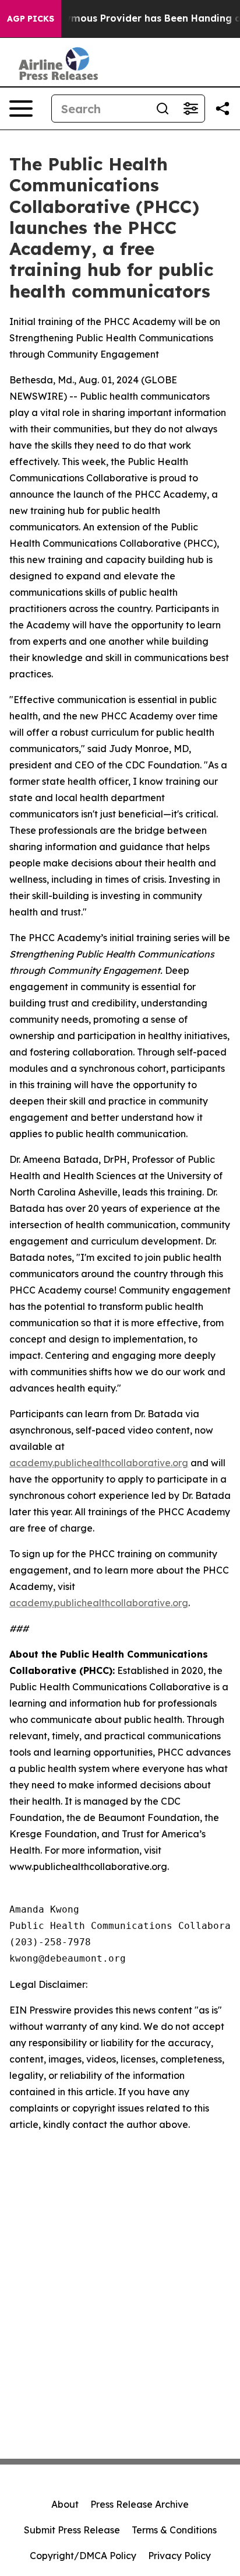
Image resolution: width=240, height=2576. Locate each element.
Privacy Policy (179, 2556)
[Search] (163, 109)
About (65, 2504)
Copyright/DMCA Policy (83, 2556)
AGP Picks (31, 19)
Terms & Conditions (174, 2530)
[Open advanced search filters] (190, 109)
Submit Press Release (72, 2530)
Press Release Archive (140, 2504)
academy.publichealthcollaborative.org (99, 1463)
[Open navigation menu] (21, 109)
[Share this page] (223, 109)
